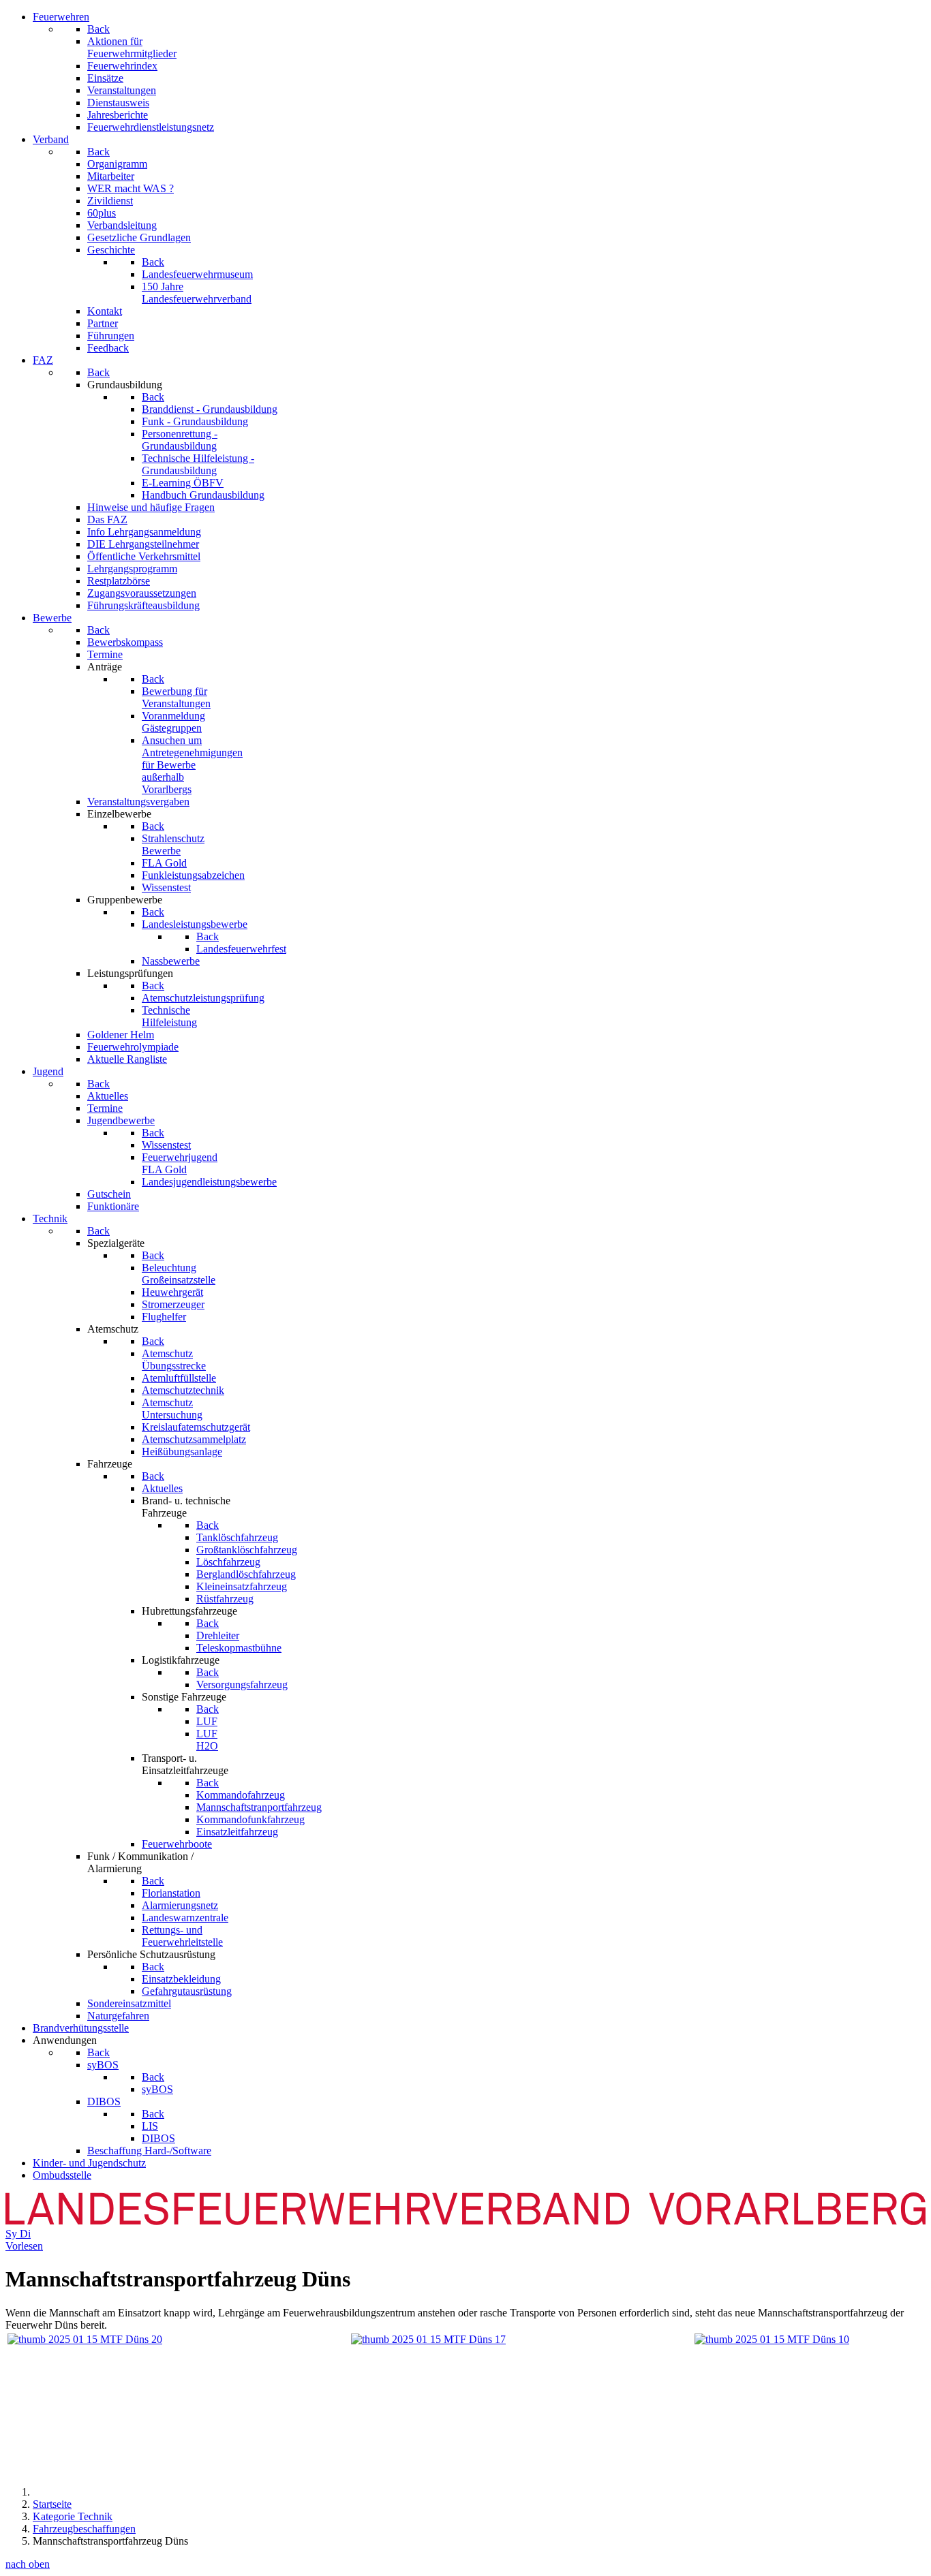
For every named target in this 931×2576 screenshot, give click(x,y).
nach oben (28, 2564)
